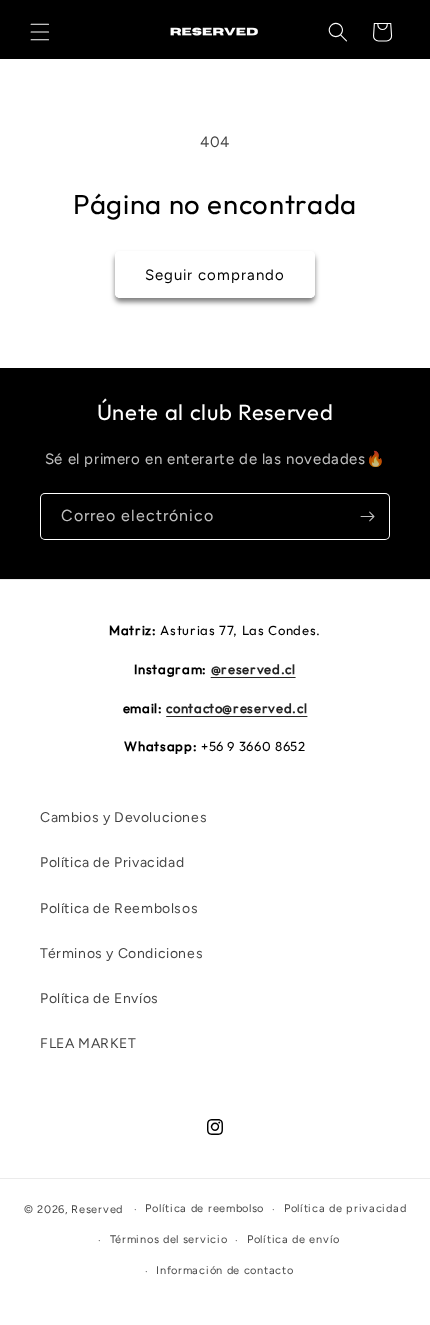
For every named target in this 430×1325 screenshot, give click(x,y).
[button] (40, 32)
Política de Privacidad (112, 862)
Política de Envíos (99, 998)
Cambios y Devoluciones (123, 817)
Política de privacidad (345, 1208)
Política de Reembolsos (119, 908)
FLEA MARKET (88, 1043)
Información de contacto (224, 1270)
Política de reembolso (204, 1208)
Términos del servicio (169, 1239)
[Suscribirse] (367, 516)
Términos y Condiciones (121, 953)
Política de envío (293, 1239)
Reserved (97, 1209)
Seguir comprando (215, 275)
